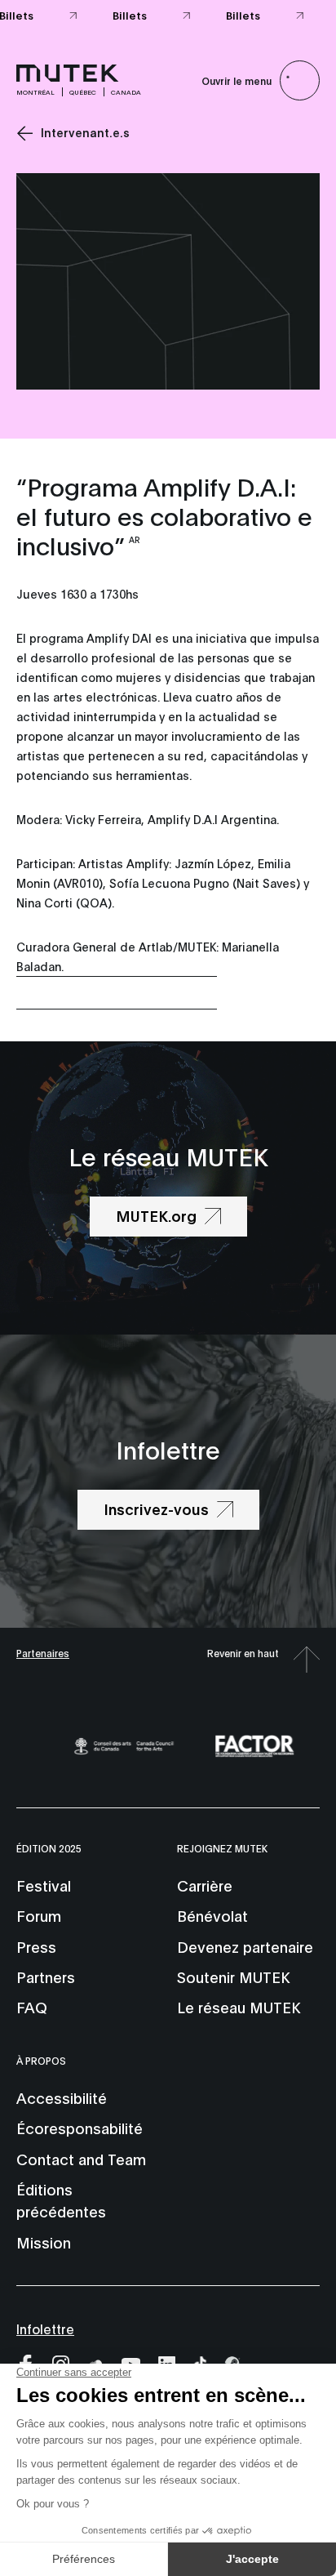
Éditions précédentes (61, 2200)
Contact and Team (81, 2159)
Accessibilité (62, 2097)
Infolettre (45, 2328)
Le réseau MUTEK (239, 2007)
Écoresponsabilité (80, 2128)
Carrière (205, 1885)
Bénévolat (212, 1915)
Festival (44, 1885)
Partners (46, 1977)
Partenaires (43, 1653)
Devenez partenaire (245, 1946)
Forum (39, 1915)
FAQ (32, 2007)
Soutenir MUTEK (233, 1977)
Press (36, 1946)
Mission (44, 2242)
